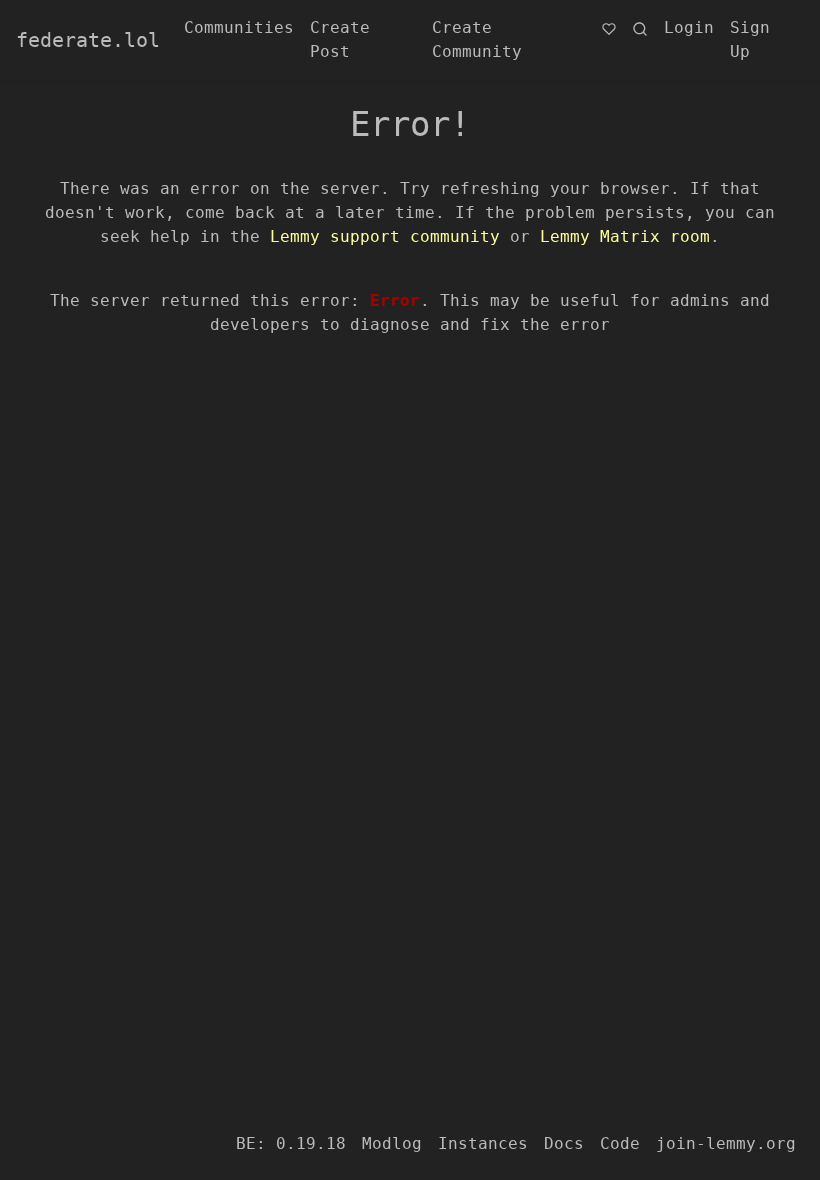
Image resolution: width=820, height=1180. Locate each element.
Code (620, 1143)
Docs (564, 1143)
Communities (239, 27)
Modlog (392, 1143)
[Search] (640, 28)
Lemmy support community (385, 236)
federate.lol (88, 40)
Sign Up (750, 39)
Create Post (340, 39)
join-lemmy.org (726, 1143)
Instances (483, 1143)
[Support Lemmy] (609, 28)
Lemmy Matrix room (625, 236)
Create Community (477, 39)
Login (689, 27)
